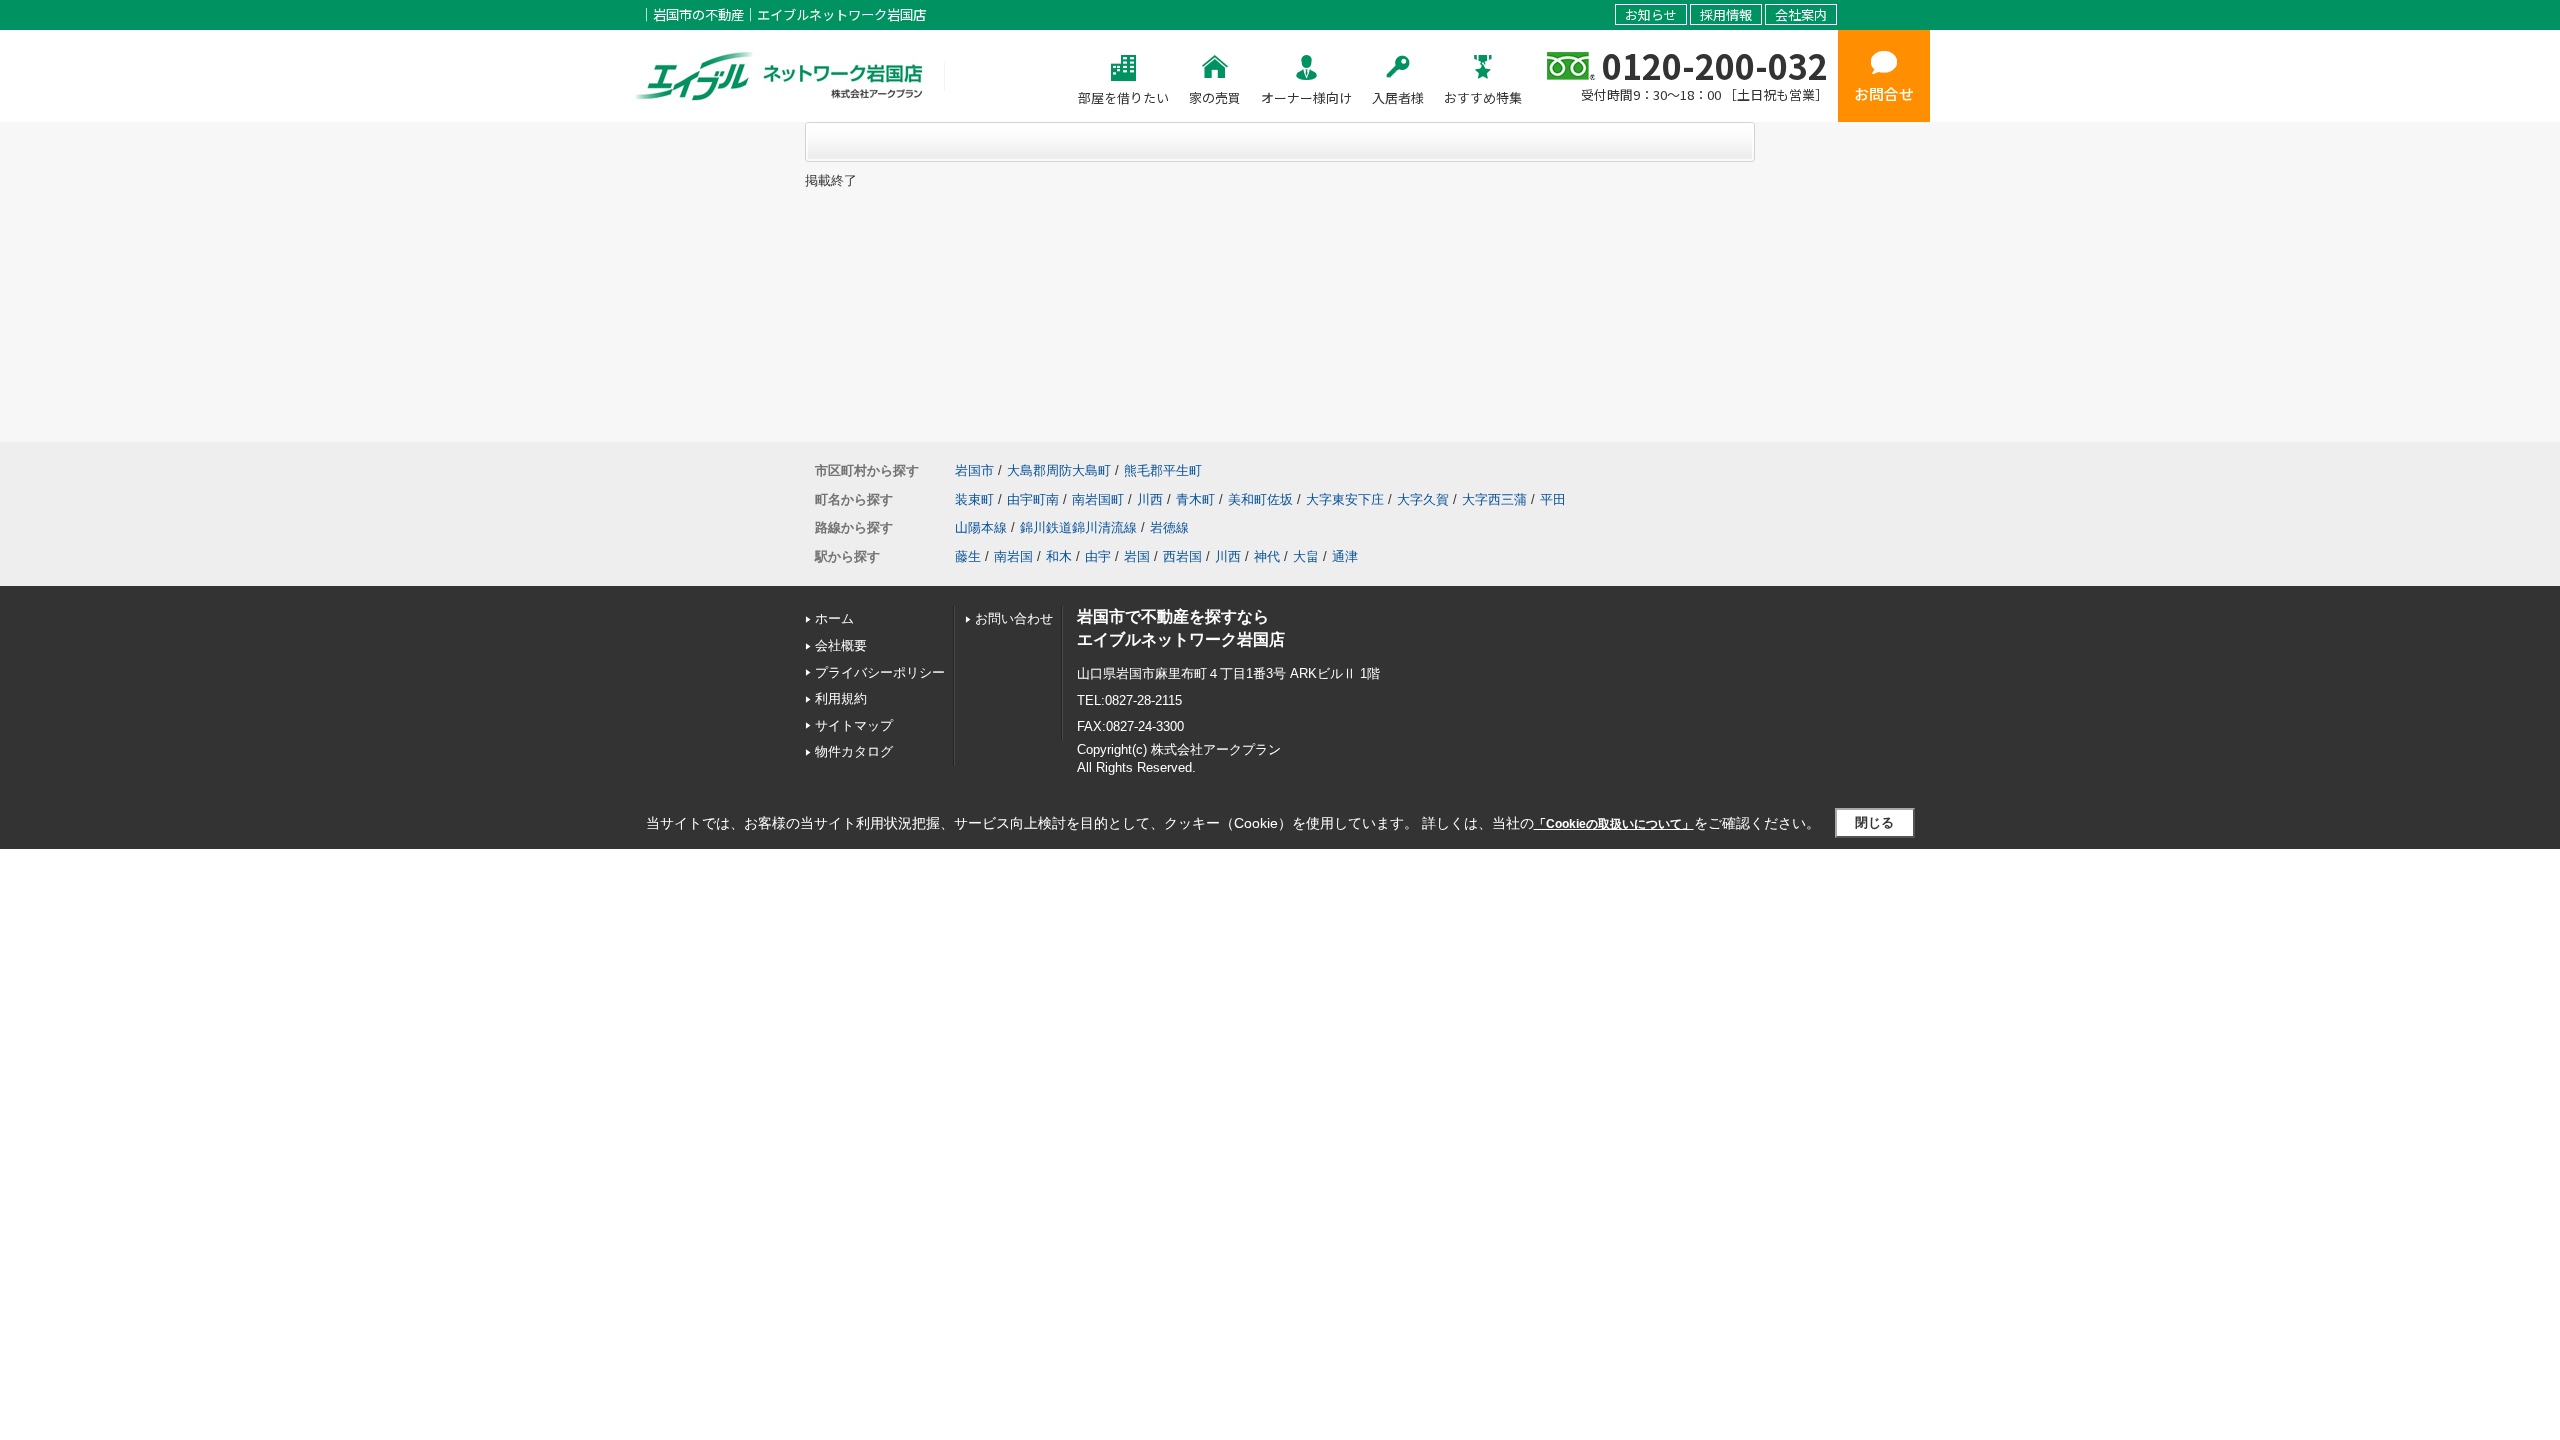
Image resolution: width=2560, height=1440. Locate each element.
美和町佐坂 (1260, 499)
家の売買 (1215, 97)
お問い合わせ (1014, 618)
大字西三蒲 (1494, 499)
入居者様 (1398, 97)
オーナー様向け (1306, 97)
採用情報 (1726, 14)
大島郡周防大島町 (1059, 470)
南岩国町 (1098, 499)
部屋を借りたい (1123, 97)
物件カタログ (854, 751)
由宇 (1098, 556)
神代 (1267, 556)
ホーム (834, 618)
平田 (1553, 499)
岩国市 (974, 470)
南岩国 (1013, 556)
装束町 (974, 499)
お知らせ (1651, 14)
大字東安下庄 (1345, 499)
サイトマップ (854, 725)
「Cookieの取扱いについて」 (1614, 824)
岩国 (1137, 556)
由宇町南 (1033, 499)
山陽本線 (981, 527)
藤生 (968, 556)
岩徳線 (1169, 527)
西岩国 (1182, 556)
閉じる (1874, 822)
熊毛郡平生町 (1163, 470)
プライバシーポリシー (880, 672)
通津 (1345, 556)
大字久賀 (1423, 499)
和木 (1059, 556)
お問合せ (1884, 93)
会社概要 (841, 645)
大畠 (1306, 556)
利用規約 (841, 698)
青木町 (1195, 499)
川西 (1150, 499)
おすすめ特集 (1483, 97)
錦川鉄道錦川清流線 (1078, 527)
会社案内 (1801, 14)
